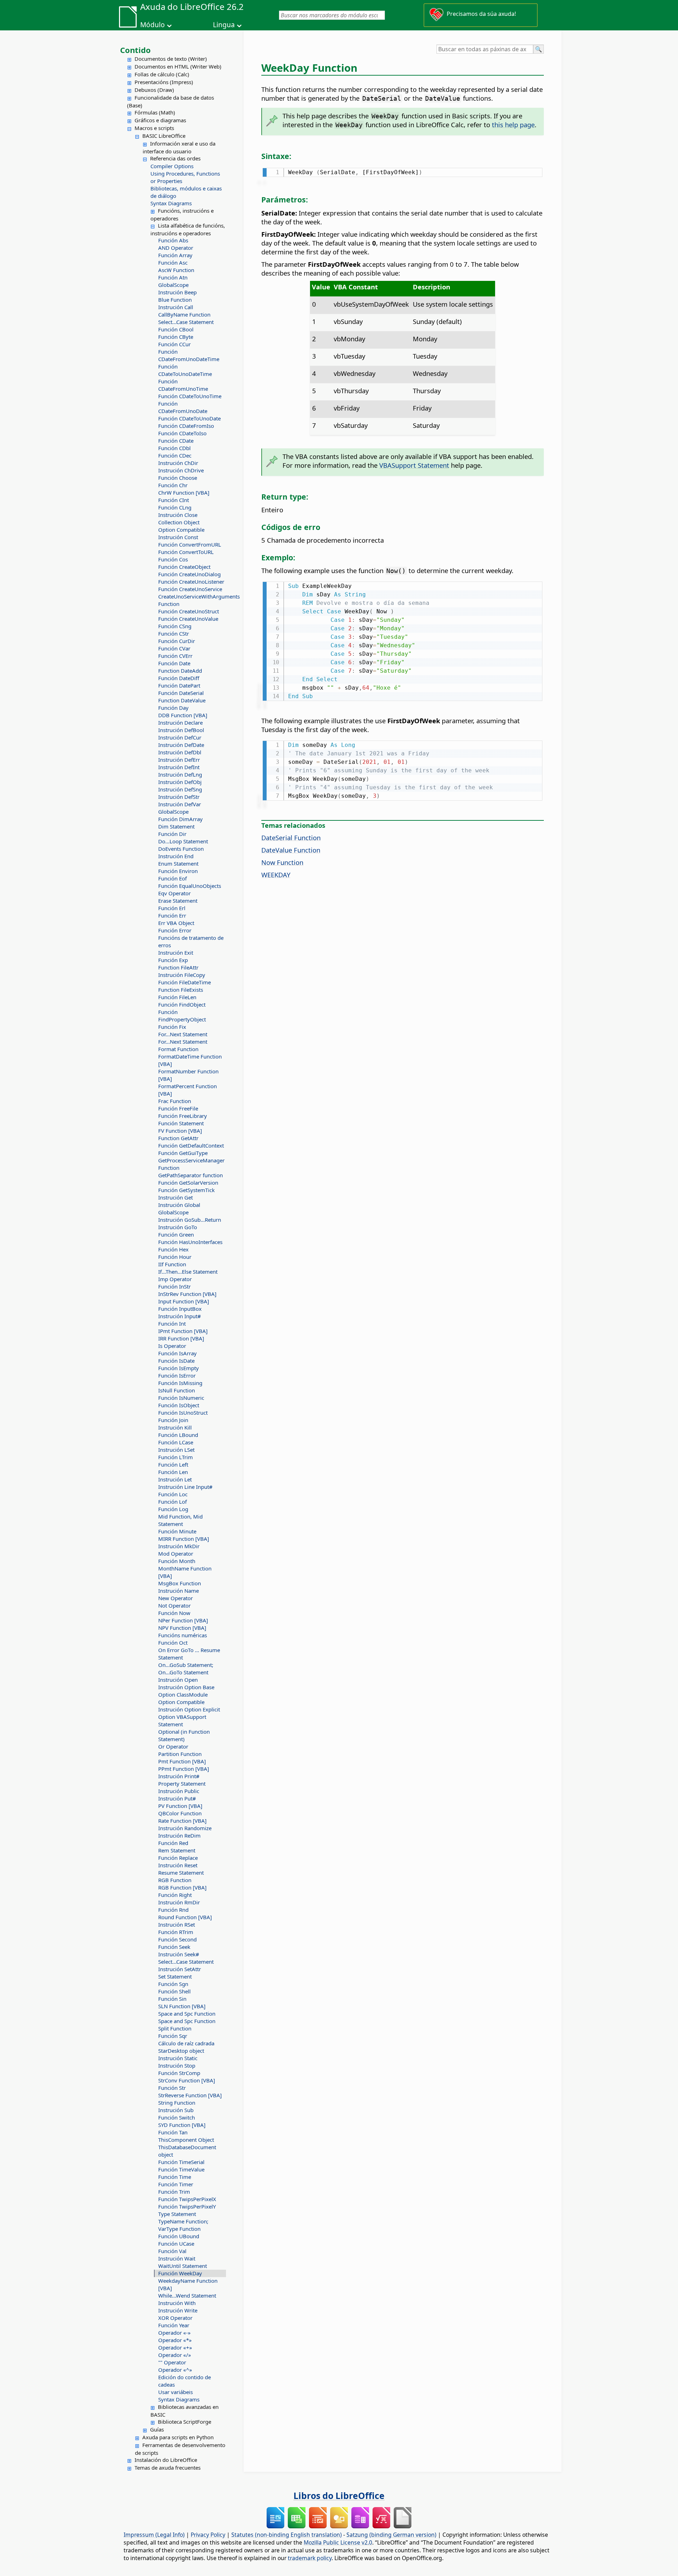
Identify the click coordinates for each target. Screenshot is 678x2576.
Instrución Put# (177, 1798)
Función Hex (173, 1249)
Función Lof (173, 1502)
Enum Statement (178, 863)
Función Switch (177, 2117)
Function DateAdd (180, 671)
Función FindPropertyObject (182, 1016)
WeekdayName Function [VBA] (188, 2284)
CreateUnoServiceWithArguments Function (192, 600)
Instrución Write (178, 2310)
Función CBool (176, 329)
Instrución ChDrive (181, 470)
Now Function (282, 862)
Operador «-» (174, 2333)
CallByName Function (184, 314)
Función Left (173, 1464)
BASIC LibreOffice (164, 136)
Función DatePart (179, 685)
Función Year (174, 2325)
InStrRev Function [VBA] (187, 1294)
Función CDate (176, 441)
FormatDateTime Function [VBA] (190, 1060)
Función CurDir (177, 641)
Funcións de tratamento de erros (191, 941)
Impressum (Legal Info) (154, 2535)
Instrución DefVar (180, 804)
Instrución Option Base (186, 1687)
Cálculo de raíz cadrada (186, 2043)
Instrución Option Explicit (189, 1709)
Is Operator (172, 1346)
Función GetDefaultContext (191, 1145)
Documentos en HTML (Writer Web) (178, 66)
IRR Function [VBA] (181, 1338)
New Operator (176, 1598)
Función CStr (174, 633)
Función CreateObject (184, 567)
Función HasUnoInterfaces (190, 1242)
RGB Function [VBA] (182, 1887)
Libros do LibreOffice (339, 2495)
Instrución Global (179, 1205)
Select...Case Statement (186, 322)
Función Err (172, 915)
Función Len (173, 1472)
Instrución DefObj (180, 782)
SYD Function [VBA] (182, 2125)
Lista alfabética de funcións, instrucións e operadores (188, 229)
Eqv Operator (174, 893)
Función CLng (175, 507)
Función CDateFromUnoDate (183, 407)
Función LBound (178, 1435)
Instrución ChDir (178, 463)
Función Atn (173, 277)
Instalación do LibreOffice (166, 2460)
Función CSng (175, 626)
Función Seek (174, 1947)
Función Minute (177, 1531)
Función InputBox (180, 1309)
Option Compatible (181, 530)
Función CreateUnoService (190, 589)
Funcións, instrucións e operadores (182, 214)
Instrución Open (178, 1680)
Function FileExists (181, 990)
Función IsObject (179, 1405)
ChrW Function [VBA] (184, 493)
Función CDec (175, 455)
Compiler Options (172, 166)
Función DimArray (180, 819)
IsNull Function (177, 1390)
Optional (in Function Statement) (184, 1735)
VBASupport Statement (414, 465)
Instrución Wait (177, 2258)
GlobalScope (173, 285)
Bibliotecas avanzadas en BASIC (185, 2411)
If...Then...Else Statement (188, 1272)
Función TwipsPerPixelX (187, 2199)
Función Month (177, 1561)
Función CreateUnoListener (191, 582)
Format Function (178, 1049)
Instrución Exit (176, 953)
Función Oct (173, 1643)
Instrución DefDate (181, 745)
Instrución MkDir (179, 1546)
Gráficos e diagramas (160, 120)
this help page (513, 125)
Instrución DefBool (181, 730)
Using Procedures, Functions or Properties (185, 177)
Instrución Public (179, 1791)
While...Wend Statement (187, 2295)
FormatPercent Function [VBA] (188, 1090)
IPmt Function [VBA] (183, 1331)
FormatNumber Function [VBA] (188, 1075)
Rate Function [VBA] (182, 1821)
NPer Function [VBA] (183, 1620)
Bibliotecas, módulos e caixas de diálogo (186, 192)
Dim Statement (176, 826)
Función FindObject (182, 1004)
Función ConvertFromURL (190, 544)
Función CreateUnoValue (188, 619)
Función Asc (173, 263)
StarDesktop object (181, 2051)
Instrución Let (175, 1479)
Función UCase (176, 2244)
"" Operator (172, 2362)
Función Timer (176, 2184)
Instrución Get (176, 1197)
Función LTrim (176, 1457)
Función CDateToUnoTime (190, 396)
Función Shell (174, 1991)
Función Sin (172, 1999)
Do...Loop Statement (183, 841)
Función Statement (181, 1123)
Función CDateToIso (182, 433)
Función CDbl (174, 448)
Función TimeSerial (181, 2162)
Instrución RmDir (179, 1902)
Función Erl (172, 908)
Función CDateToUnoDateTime (185, 370)
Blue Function (175, 300)
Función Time (175, 2177)
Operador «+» (175, 2347)
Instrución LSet (176, 1450)
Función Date (174, 663)
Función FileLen (177, 997)
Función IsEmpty (179, 1368)
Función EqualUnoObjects (190, 886)
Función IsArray (177, 1353)
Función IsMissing (180, 1383)
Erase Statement (178, 901)
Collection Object (179, 522)
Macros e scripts (154, 128)
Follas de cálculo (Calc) (162, 74)
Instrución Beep (177, 292)
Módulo (153, 25)
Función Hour (175, 1257)
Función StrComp (179, 2073)
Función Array (175, 255)
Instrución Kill (175, 1427)
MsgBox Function (180, 1583)
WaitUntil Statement (183, 2266)
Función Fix (172, 1027)
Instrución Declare (180, 723)
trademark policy (310, 2558)
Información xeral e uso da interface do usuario (179, 147)
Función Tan (173, 2132)
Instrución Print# (179, 1776)
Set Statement (175, 1976)
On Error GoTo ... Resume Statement (189, 1654)
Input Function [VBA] (184, 1301)
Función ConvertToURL (186, 552)
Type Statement (177, 2214)
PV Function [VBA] (180, 1806)
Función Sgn (173, 1984)
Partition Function (180, 1754)
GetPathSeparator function (191, 1175)
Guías (157, 2429)
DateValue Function (291, 850)
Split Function (175, 2028)
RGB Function (175, 1880)
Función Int (172, 1324)
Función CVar (174, 648)
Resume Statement (181, 1873)
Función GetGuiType (183, 1153)
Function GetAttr (178, 1138)
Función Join (173, 1420)
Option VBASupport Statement (182, 1720)
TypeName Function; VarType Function (183, 2225)
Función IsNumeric (181, 1398)
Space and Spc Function (187, 2014)
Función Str (172, 2088)
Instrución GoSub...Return (190, 1220)
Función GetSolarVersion (188, 1183)
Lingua (224, 25)
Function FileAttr (178, 967)
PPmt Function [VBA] (184, 1769)
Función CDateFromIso (186, 426)
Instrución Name (179, 1591)
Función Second (177, 1939)
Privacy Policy (208, 2535)
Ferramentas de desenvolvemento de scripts (180, 2449)
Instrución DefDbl (180, 752)
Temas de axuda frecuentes (168, 2468)
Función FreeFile (178, 1108)
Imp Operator (175, 1279)
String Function (177, 2103)
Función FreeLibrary (183, 1116)
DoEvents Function (181, 849)
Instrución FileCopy (182, 975)
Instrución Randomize (185, 1828)
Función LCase (176, 1442)
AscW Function (176, 270)
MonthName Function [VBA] (185, 1572)
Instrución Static (178, 2058)
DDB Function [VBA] (183, 715)
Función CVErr (175, 656)
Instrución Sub (176, 2110)
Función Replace (178, 1858)
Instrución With (177, 2303)
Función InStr (174, 1286)
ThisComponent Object (186, 2140)
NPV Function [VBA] (182, 1628)
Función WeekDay (180, 2273)
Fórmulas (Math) (155, 112)
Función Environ (178, 871)
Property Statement (182, 1784)
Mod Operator (176, 1554)
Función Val (172, 2251)
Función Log (173, 1509)
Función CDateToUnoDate (189, 418)
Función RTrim (176, 1932)
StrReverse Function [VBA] (190, 2095)
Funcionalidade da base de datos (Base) (171, 101)
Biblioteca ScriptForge (185, 2422)
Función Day (173, 708)
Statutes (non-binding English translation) (287, 2535)
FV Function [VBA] (180, 1131)
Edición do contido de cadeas (185, 2381)
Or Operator (173, 1746)
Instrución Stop (177, 2065)
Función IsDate (176, 1361)
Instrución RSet (177, 1924)
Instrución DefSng (180, 789)
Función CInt (174, 500)
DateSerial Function (291, 838)
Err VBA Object (176, 923)
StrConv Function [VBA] (187, 2080)
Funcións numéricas (183, 1635)
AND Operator (176, 248)
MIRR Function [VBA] (184, 1539)
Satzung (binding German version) (391, 2535)
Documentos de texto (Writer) (171, 59)
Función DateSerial (181, 693)
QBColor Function (180, 1813)
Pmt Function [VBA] (182, 1761)
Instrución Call (176, 307)
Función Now (174, 1613)
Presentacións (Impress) (164, 82)
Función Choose (178, 478)
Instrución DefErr (179, 760)
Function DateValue (182, 700)
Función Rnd (173, 1910)
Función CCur (174, 344)
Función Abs (173, 240)
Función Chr (173, 485)
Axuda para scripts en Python (178, 2437)
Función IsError (177, 1375)
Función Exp (173, 960)
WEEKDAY (276, 875)
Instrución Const (178, 537)
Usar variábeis (176, 2392)
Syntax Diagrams (171, 203)
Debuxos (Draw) (154, 90)
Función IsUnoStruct (183, 1413)
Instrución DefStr (179, 797)
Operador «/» (175, 2355)
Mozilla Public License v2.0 (338, 2542)
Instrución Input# (180, 1316)
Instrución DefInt (179, 767)
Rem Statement (177, 1850)
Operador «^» (175, 2370)
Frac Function (175, 1101)
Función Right (175, 1895)
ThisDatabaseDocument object (187, 2151)
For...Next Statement (183, 1034)
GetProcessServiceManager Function (191, 1164)
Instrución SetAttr (180, 1969)
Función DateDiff (179, 678)
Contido (135, 50)
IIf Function (172, 1264)
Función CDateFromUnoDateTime (189, 355)
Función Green (176, 1234)
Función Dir (172, 834)
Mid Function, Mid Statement (180, 1520)
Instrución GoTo (178, 1227)
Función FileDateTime (185, 982)
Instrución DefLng (180, 774)
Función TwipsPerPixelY (187, 2206)
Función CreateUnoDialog (189, 574)
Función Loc (173, 1494)
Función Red (173, 1843)
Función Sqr (173, 2036)
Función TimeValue (181, 2169)
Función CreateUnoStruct (189, 611)
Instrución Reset (178, 1865)
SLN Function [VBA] (182, 2006)
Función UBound (179, 2236)
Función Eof (173, 878)
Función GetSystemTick (186, 1190)
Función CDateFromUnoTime (183, 385)
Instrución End (176, 856)
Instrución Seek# (179, 1954)
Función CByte (176, 337)
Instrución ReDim (179, 1835)
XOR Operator (175, 2318)
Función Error (175, 930)
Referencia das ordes (175, 158)
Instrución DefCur (180, 737)
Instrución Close (178, 515)
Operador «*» (175, 2340)
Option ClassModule (183, 1694)
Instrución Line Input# (185, 1487)
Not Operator (174, 1605)
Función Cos (173, 559)
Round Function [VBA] (185, 1917)
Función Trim (174, 2192)
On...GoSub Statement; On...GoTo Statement (186, 1669)
